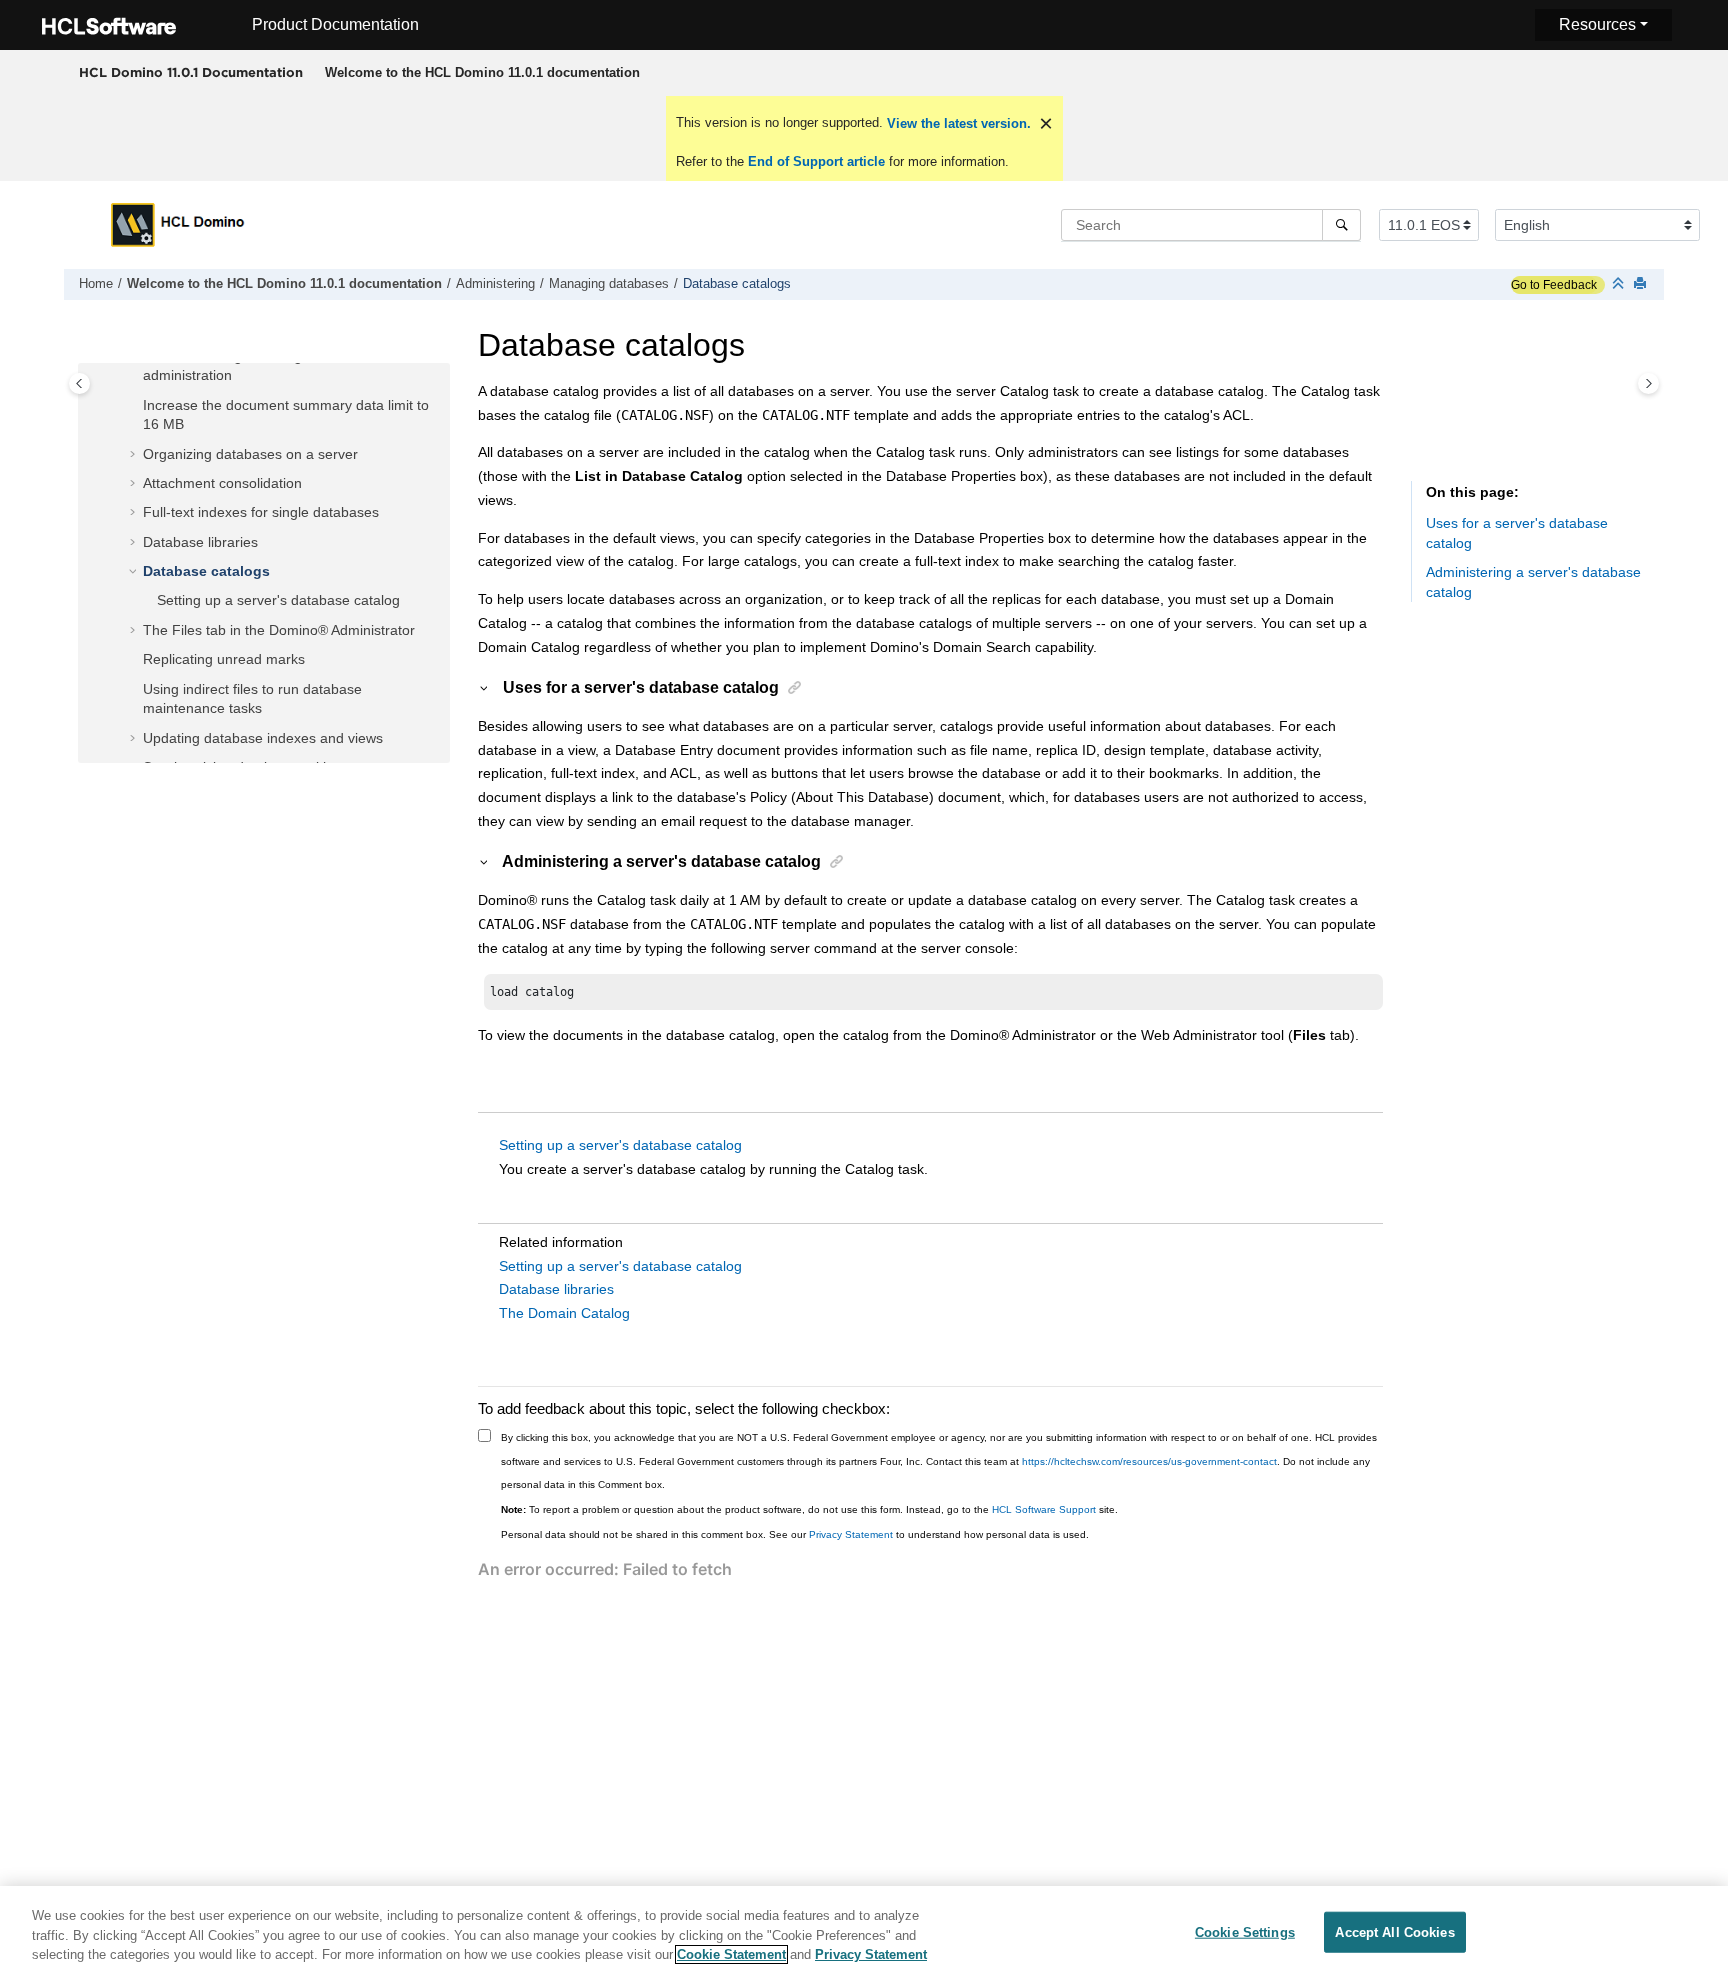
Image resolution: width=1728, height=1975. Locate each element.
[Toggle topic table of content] (1648, 383)
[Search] (1341, 225)
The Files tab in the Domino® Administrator (279, 630)
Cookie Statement (731, 1954)
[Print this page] (1642, 284)
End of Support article (816, 161)
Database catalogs (737, 284)
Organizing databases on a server (250, 454)
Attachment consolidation (222, 483)
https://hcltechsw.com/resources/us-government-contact (1149, 1461)
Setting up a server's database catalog (278, 601)
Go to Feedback (1554, 285)
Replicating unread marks (224, 660)
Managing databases (609, 284)
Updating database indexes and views (263, 738)
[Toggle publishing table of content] (79, 383)
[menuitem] (482, 73)
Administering (495, 284)
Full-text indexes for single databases (261, 513)
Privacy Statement (851, 1534)
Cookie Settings (1245, 1931)
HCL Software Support (1044, 1509)
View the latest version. (957, 123)
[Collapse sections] (1620, 284)
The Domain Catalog (564, 1313)
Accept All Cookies (1394, 1931)
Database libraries (200, 542)
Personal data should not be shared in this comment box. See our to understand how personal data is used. (795, 1534)
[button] (135, 406)
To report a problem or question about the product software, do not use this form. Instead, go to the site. (809, 1509)
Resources (1597, 24)
